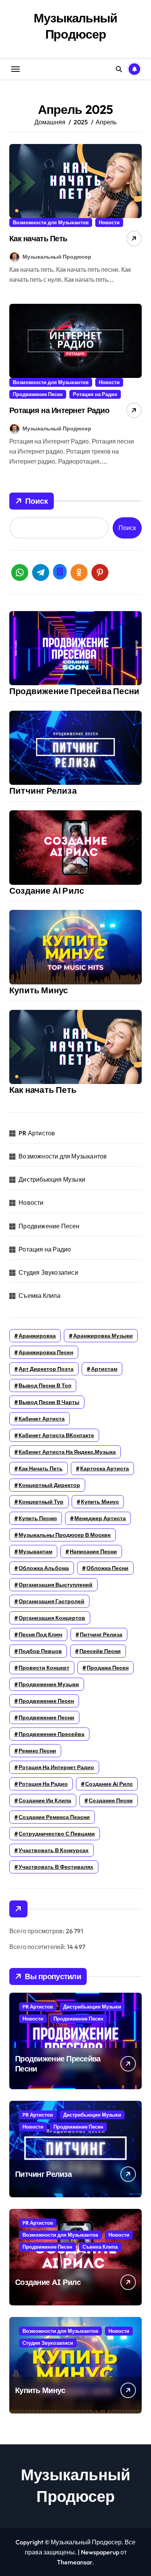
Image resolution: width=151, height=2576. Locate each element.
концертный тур (41, 1502)
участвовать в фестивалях (56, 1867)
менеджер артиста (100, 1518)
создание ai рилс (109, 1784)
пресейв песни (100, 1651)
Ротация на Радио (95, 394)
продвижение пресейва (51, 1734)
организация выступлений (56, 1585)
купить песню (38, 1518)
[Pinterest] (100, 572)
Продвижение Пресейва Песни (74, 691)
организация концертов (52, 1618)
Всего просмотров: (38, 1931)
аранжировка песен (46, 1352)
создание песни (111, 1800)
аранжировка (37, 1336)
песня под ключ (40, 1634)
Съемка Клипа (39, 1296)
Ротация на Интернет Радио (59, 410)
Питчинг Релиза (43, 791)
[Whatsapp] (20, 572)
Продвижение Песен (38, 394)
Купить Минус (39, 990)
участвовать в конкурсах (54, 1850)
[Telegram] (41, 572)
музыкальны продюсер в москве (65, 1535)
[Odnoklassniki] (79, 572)
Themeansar (75, 2562)
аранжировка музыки (103, 1336)
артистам (104, 1369)
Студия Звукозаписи (48, 1272)
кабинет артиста (42, 1419)
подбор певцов (40, 1651)
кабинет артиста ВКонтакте (56, 1435)
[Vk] (60, 572)
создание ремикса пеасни (54, 1817)
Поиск (37, 501)
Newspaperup (100, 2552)
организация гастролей (51, 1601)
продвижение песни (46, 1717)
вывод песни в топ (45, 1385)
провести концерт (44, 1668)
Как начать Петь (38, 238)
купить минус (100, 1502)
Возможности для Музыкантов (51, 222)
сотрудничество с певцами (57, 1834)
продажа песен (108, 1668)
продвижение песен (46, 1701)
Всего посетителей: (38, 1947)
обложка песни (107, 1568)
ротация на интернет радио (56, 1767)
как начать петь (41, 1468)
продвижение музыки (49, 1684)
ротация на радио (43, 1784)
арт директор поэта (46, 1369)
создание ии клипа (45, 1800)
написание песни (93, 1551)
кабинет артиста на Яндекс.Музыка (67, 1452)
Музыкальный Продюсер (75, 26)
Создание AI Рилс (47, 891)
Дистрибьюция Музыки (52, 1179)
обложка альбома (44, 1568)
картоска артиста (105, 1468)
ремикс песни (37, 1751)
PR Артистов (37, 1133)
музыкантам (35, 1551)
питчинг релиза (101, 1634)
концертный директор (49, 1485)
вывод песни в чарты (49, 1402)
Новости (109, 222)
